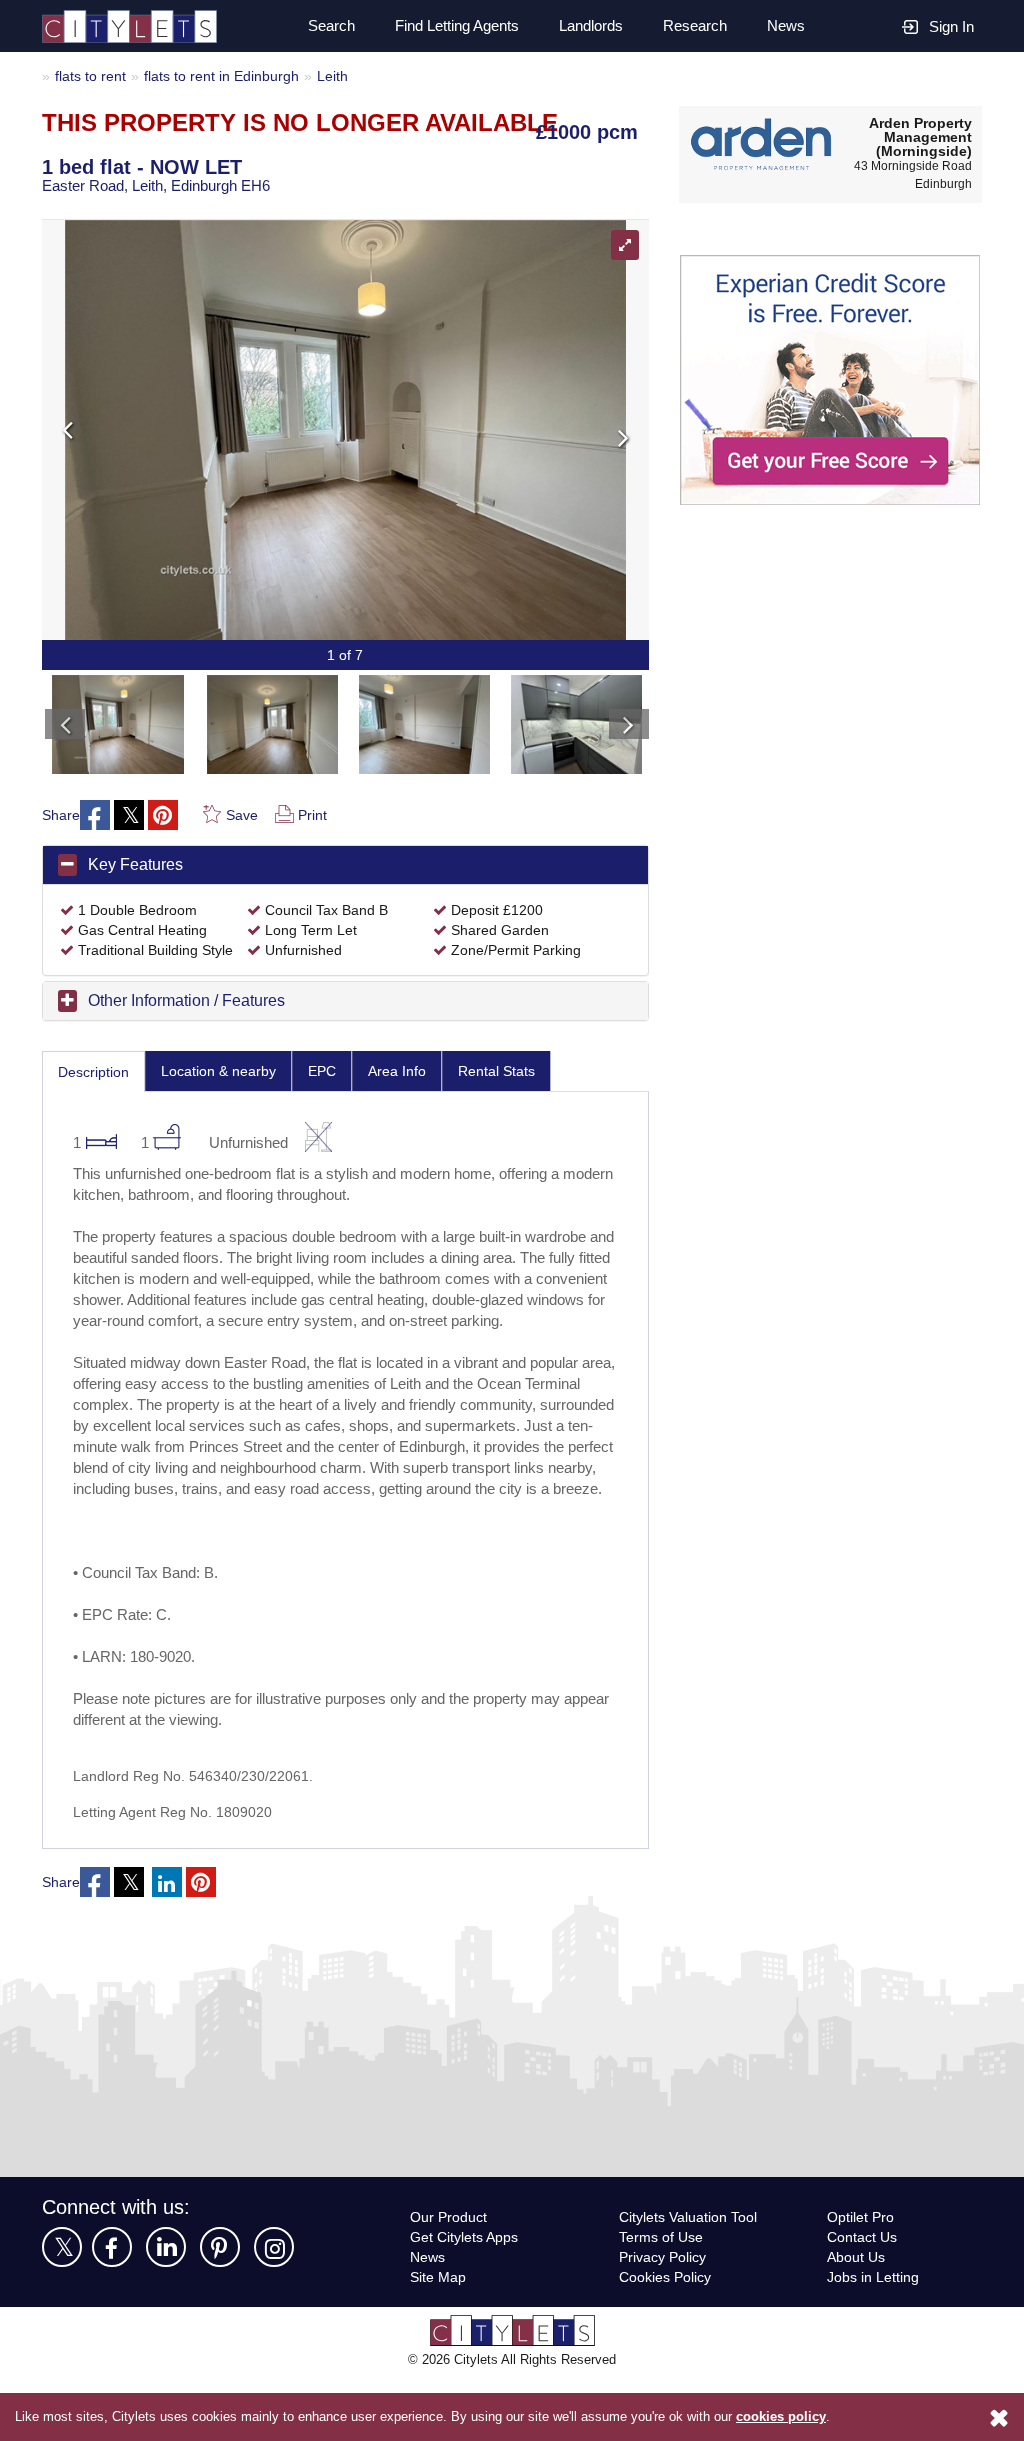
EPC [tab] (332, 1091)
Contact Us (863, 2300)
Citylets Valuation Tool (693, 2280)
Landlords (589, 26)
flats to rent (92, 75)
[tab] (345, 866)
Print (314, 815)
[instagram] (274, 2311)
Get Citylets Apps (467, 2300)
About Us (857, 2320)
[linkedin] (166, 2311)
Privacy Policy (663, 2320)
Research (695, 26)
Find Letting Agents (449, 26)
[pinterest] (220, 2311)
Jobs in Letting (874, 2340)
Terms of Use (663, 2300)
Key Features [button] (136, 865)
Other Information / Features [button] (197, 1021)
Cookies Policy (665, 2340)
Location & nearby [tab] (227, 1091)
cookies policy (781, 2417)
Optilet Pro (863, 2280)
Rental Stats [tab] (510, 1091)
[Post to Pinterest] (164, 816)
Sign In (951, 26)
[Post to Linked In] (168, 1946)
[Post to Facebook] (96, 816)
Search (320, 26)
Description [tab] (96, 1092)
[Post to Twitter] (130, 816)
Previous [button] (204, 430)
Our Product (451, 2280)
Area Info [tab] (407, 1091)
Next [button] (486, 430)
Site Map (439, 2340)
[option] (118, 719)
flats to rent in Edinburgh (232, 75)
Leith (350, 75)
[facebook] (112, 2311)
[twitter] (62, 2311)
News (785, 26)
